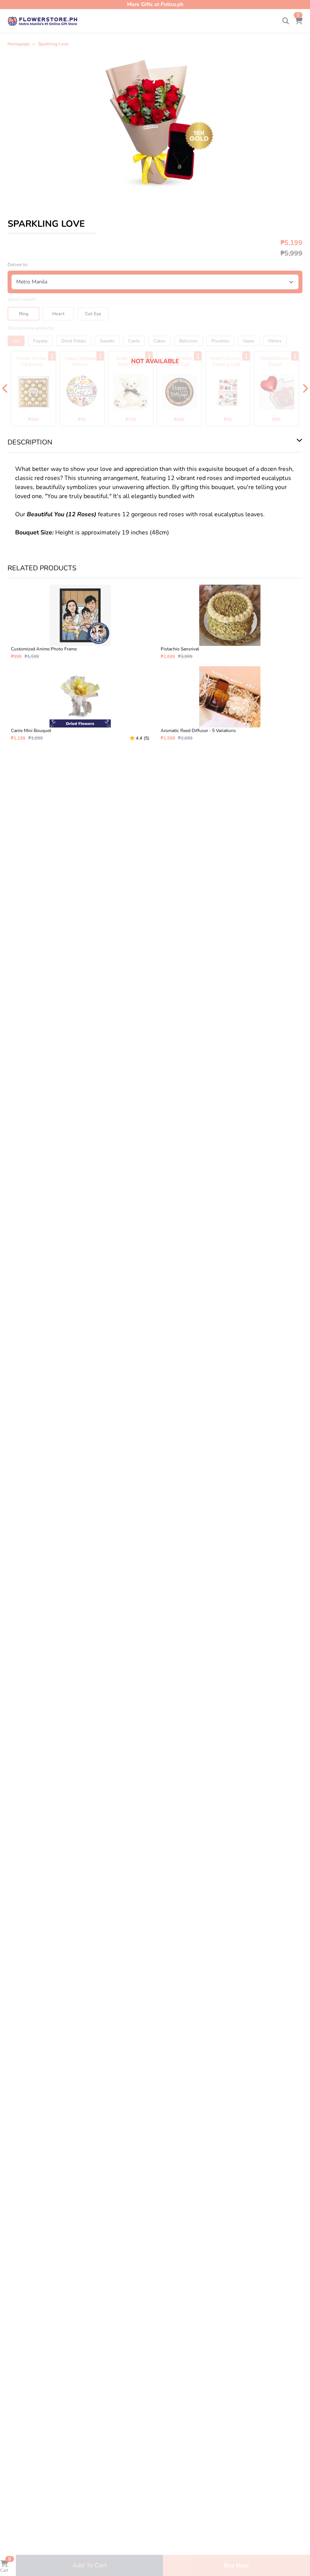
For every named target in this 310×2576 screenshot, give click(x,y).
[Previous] (5, 389)
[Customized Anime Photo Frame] (80, 622)
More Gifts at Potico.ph (155, 4)
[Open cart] (299, 21)
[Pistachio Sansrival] (230, 622)
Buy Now (236, 2565)
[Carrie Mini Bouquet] (80, 704)
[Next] (305, 389)
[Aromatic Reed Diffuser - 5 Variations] (230, 704)
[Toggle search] (286, 21)
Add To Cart (90, 2565)
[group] (155, 124)
